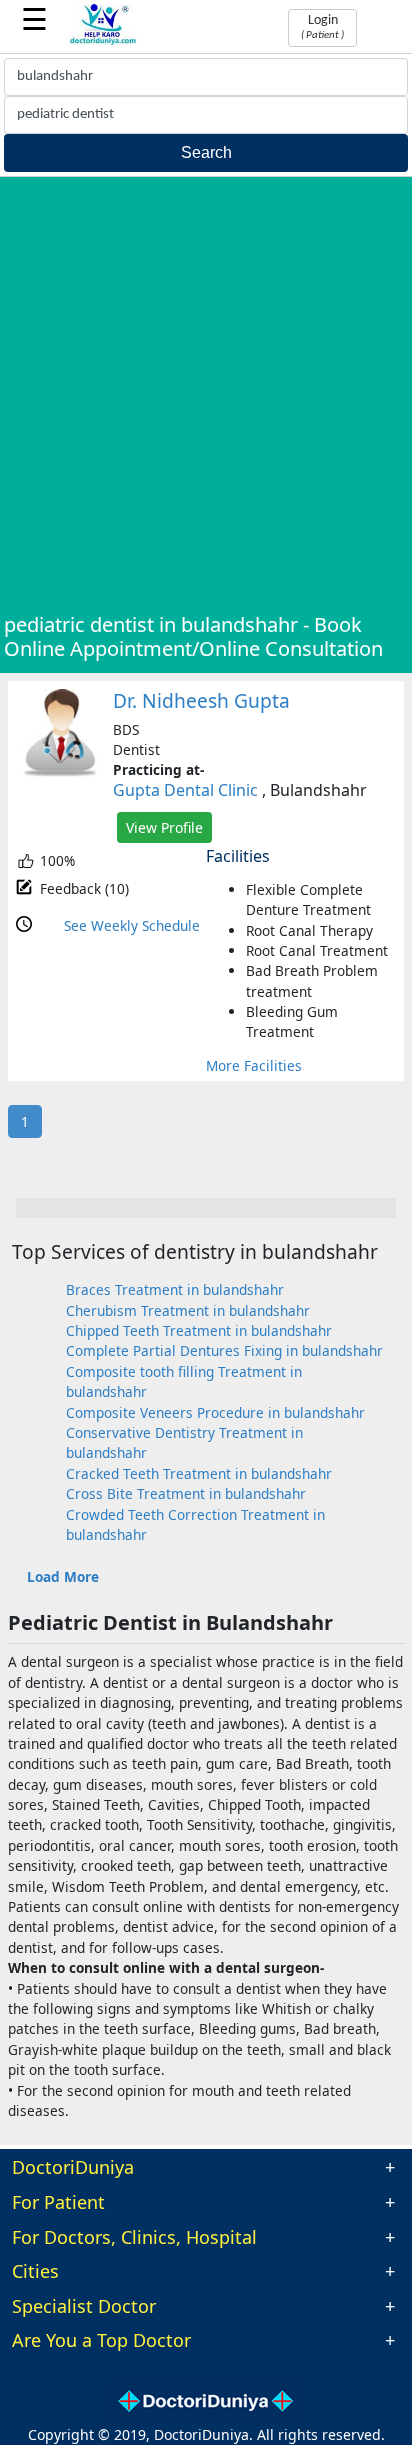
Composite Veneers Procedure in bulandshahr (215, 1412)
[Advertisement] (206, 397)
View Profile (164, 827)
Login (322, 27)
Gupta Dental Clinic (185, 790)
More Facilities (254, 1065)
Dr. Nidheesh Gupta (201, 700)
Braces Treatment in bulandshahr (175, 1289)
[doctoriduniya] (103, 41)
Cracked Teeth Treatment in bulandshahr (199, 1473)
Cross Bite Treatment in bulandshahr (186, 1493)
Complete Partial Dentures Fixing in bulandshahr (224, 1350)
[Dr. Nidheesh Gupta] (60, 772)
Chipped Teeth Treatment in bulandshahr (199, 1330)
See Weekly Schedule (132, 925)
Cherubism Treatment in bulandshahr (188, 1310)
